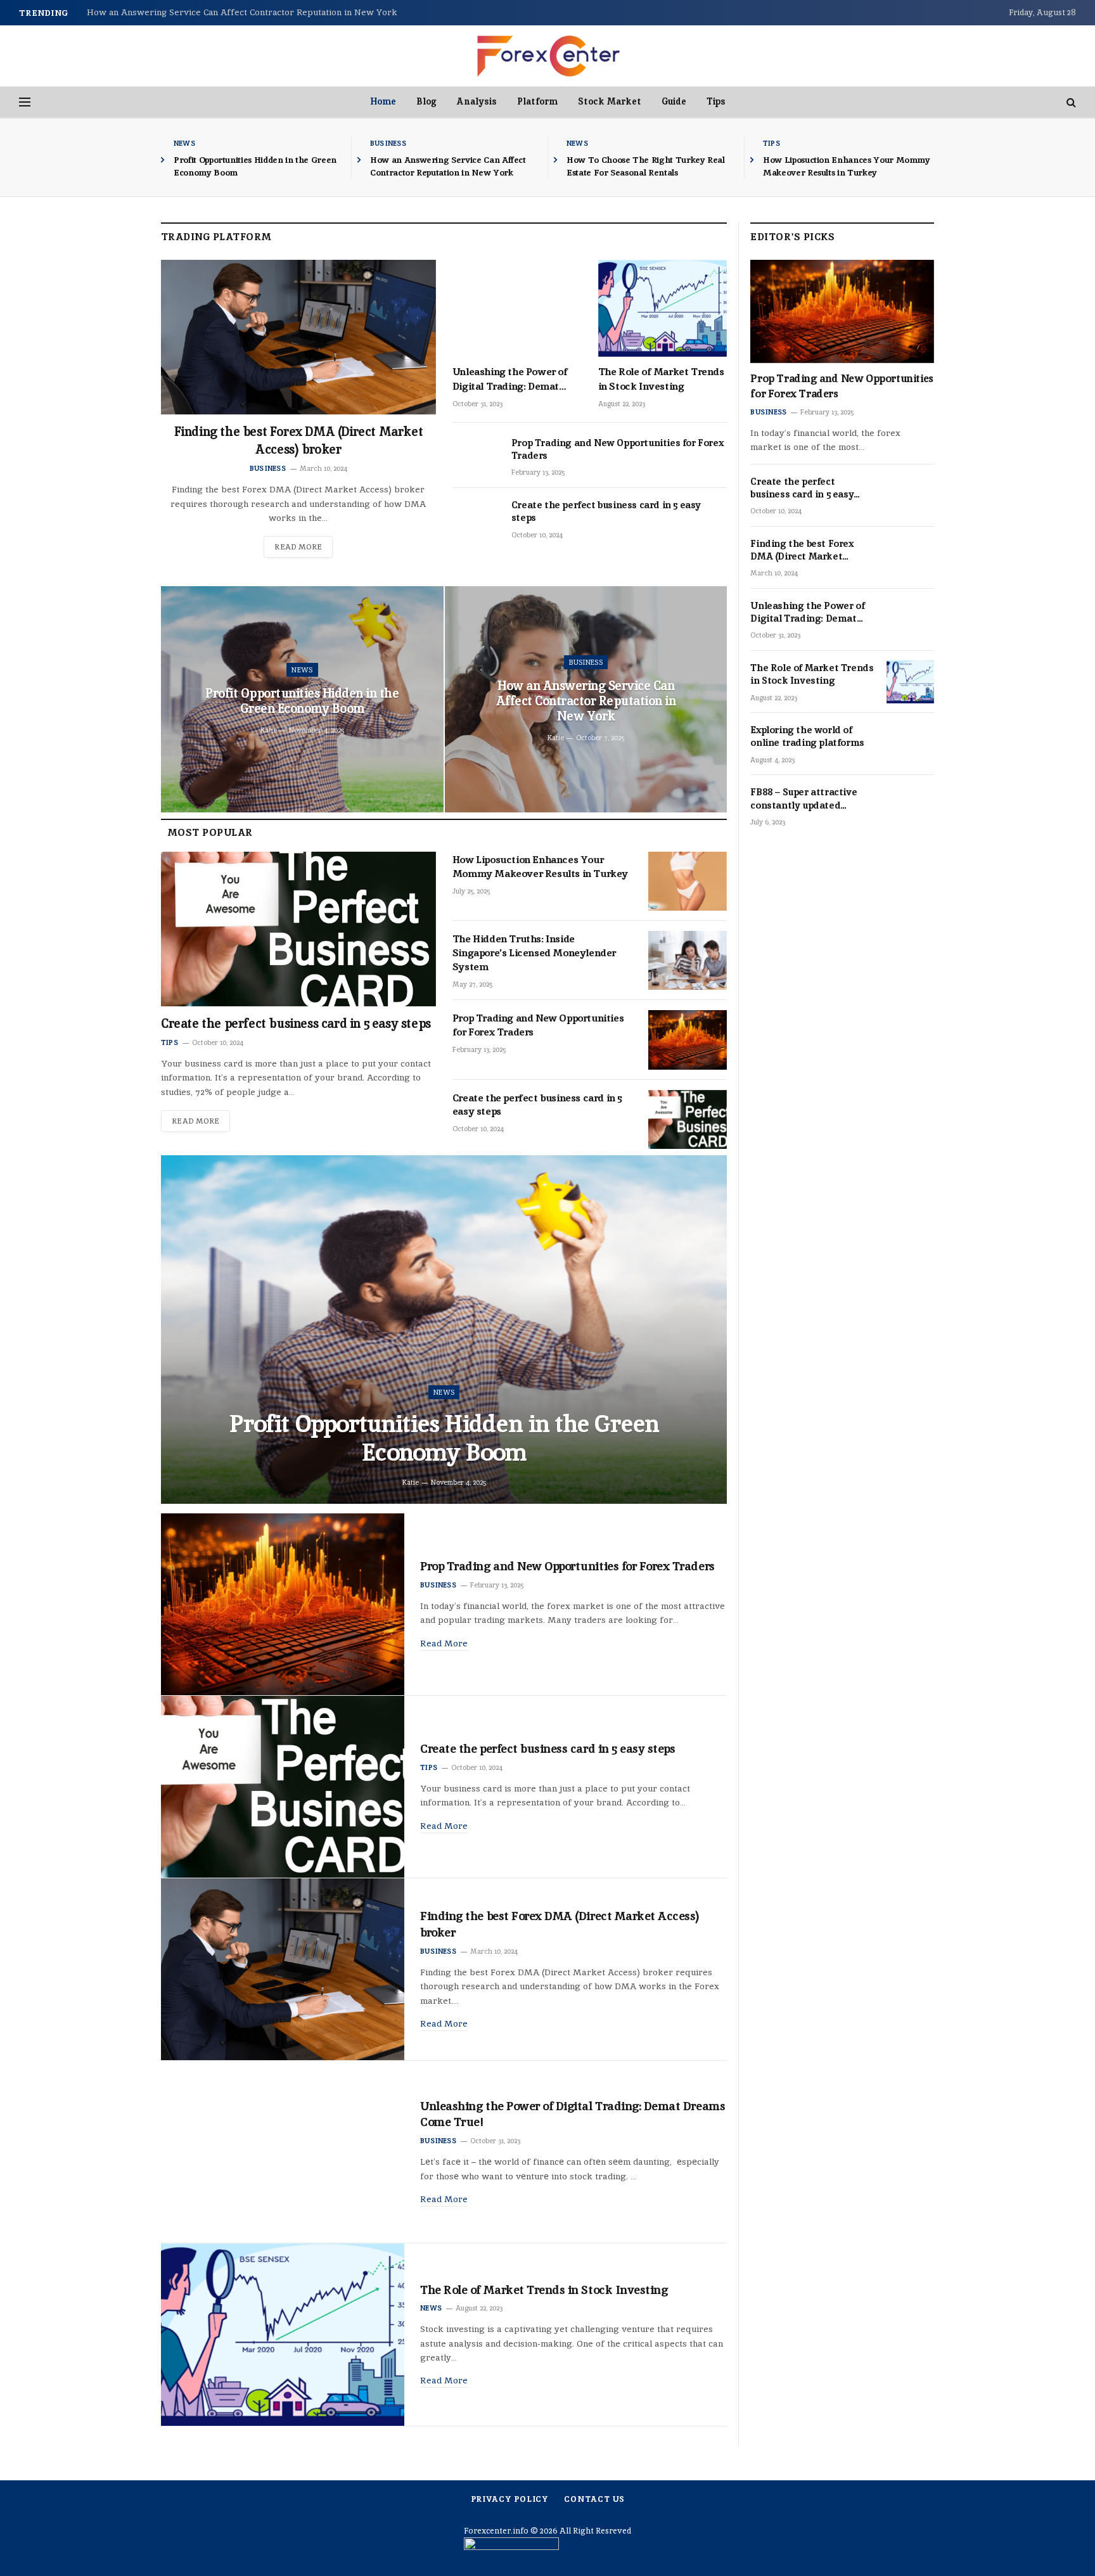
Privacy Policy (510, 2499)
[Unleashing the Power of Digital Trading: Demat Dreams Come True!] (517, 308)
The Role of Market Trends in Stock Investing (661, 379)
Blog (426, 101)
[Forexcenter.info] (548, 56)
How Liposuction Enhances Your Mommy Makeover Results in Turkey (847, 166)
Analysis (477, 101)
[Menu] (25, 102)
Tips (716, 101)
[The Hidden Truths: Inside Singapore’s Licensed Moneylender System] (688, 960)
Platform (537, 101)
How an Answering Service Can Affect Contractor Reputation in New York (242, 12)
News (184, 143)
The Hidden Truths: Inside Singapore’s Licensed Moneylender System (534, 953)
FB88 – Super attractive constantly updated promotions (804, 799)
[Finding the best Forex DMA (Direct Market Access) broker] (298, 337)
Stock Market (610, 101)
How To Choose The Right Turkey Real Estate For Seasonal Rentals (646, 166)
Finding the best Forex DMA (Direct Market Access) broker (299, 440)
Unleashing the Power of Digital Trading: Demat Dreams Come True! (510, 379)
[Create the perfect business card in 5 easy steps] (476, 519)
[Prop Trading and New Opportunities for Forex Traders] (476, 457)
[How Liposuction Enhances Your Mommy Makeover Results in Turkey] (688, 881)
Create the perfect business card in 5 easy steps (606, 511)
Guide (674, 101)
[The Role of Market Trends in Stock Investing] (663, 308)
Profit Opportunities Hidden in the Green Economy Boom (255, 166)
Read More (298, 547)
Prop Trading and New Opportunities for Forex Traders (617, 449)
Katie (269, 730)
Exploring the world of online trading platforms (807, 736)
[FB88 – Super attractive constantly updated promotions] (910, 806)
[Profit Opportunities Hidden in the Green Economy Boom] (444, 1330)
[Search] (1070, 102)
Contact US (594, 2499)
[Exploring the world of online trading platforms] (910, 744)
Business (388, 143)
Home (383, 101)
